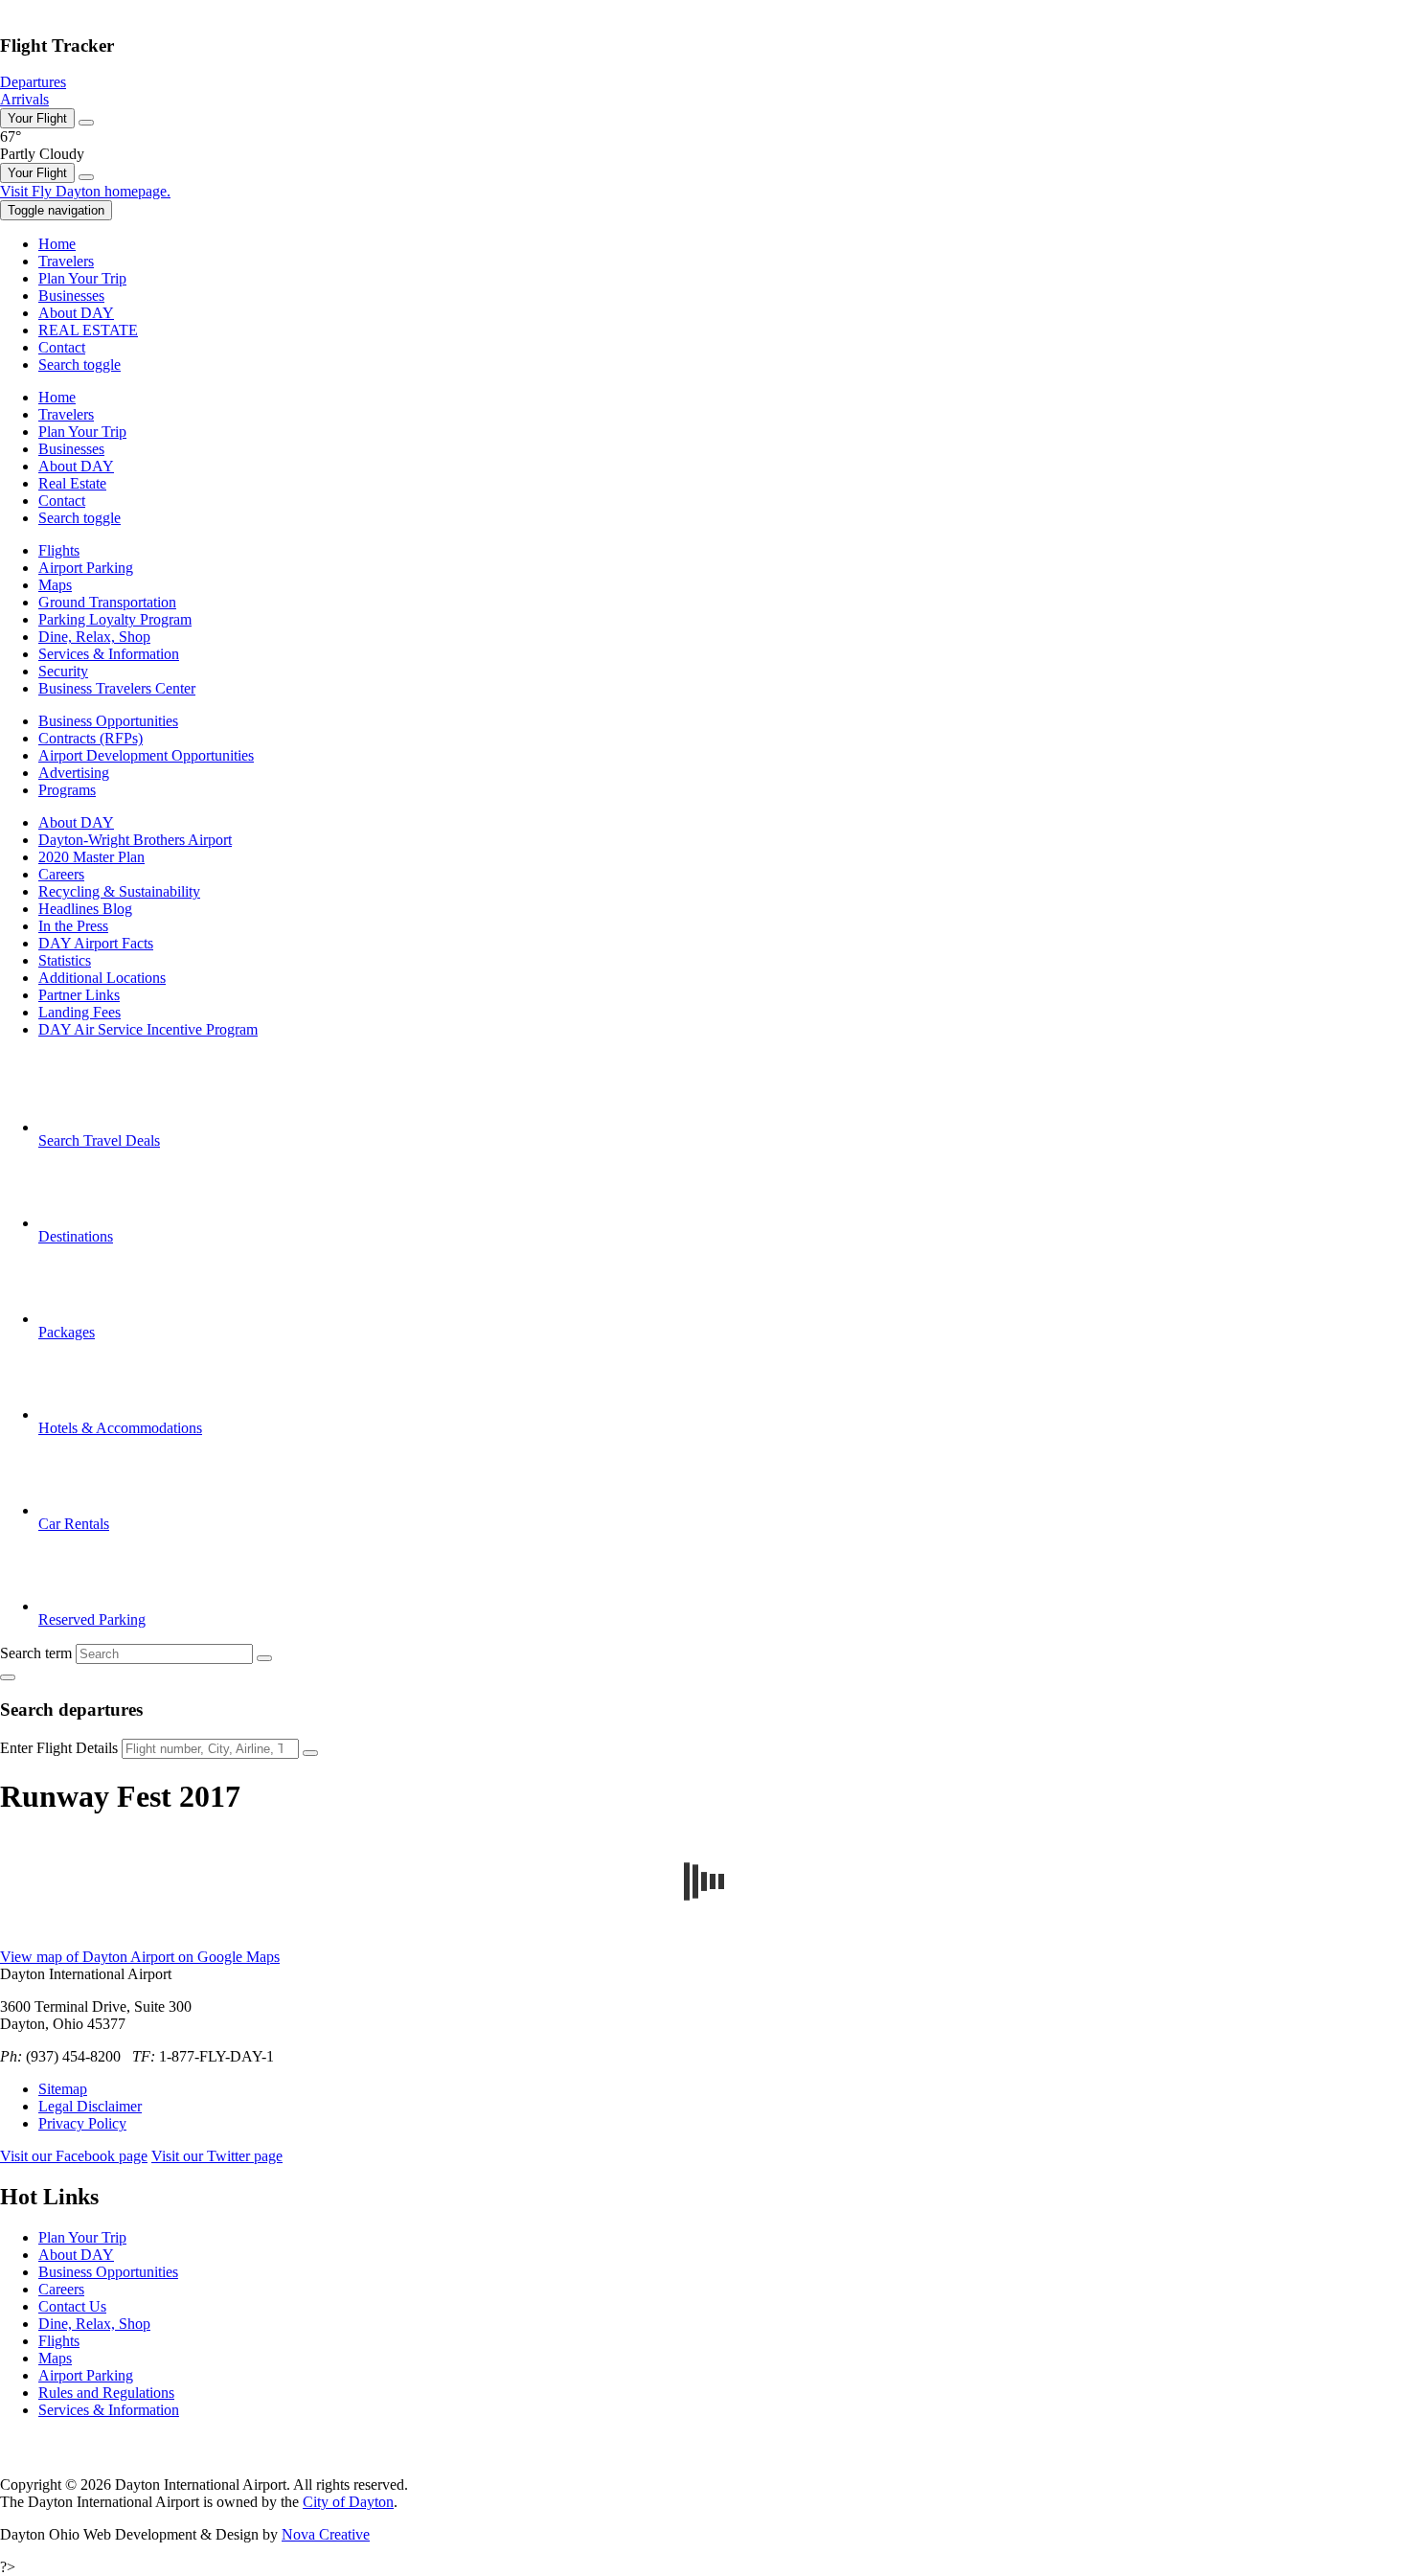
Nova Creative (326, 2534)
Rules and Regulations (106, 2393)
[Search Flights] (310, 1753)
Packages (67, 1332)
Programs (67, 790)
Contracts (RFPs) (91, 738)
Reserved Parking (92, 1619)
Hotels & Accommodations (120, 1428)
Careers (61, 874)
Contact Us (72, 2306)
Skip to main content (62, 8)
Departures (33, 82)
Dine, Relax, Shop (94, 637)
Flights (59, 550)
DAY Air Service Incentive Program (148, 1029)
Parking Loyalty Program (115, 619)
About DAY (76, 822)
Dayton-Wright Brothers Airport (135, 840)
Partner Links (79, 995)
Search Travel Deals (99, 1140)
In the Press (73, 926)
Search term (36, 1653)
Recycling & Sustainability (119, 891)
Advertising (74, 773)
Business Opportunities (108, 721)
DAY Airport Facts (96, 943)
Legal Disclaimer (90, 2106)
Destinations (76, 1236)
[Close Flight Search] (8, 1677)
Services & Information (109, 654)
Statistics (65, 960)
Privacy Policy (82, 2123)
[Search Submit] (264, 1658)
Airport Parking (86, 568)
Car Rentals (74, 1524)
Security (63, 671)
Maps (55, 585)
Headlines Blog (85, 909)
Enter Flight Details (59, 1748)
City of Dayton (348, 2502)
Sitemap (63, 2089)
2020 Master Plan (91, 857)
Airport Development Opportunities (146, 755)
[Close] (86, 123)
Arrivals (24, 99)
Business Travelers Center (117, 688)
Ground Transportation (107, 602)
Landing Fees (79, 1012)
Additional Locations (102, 978)
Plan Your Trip (82, 2237)
